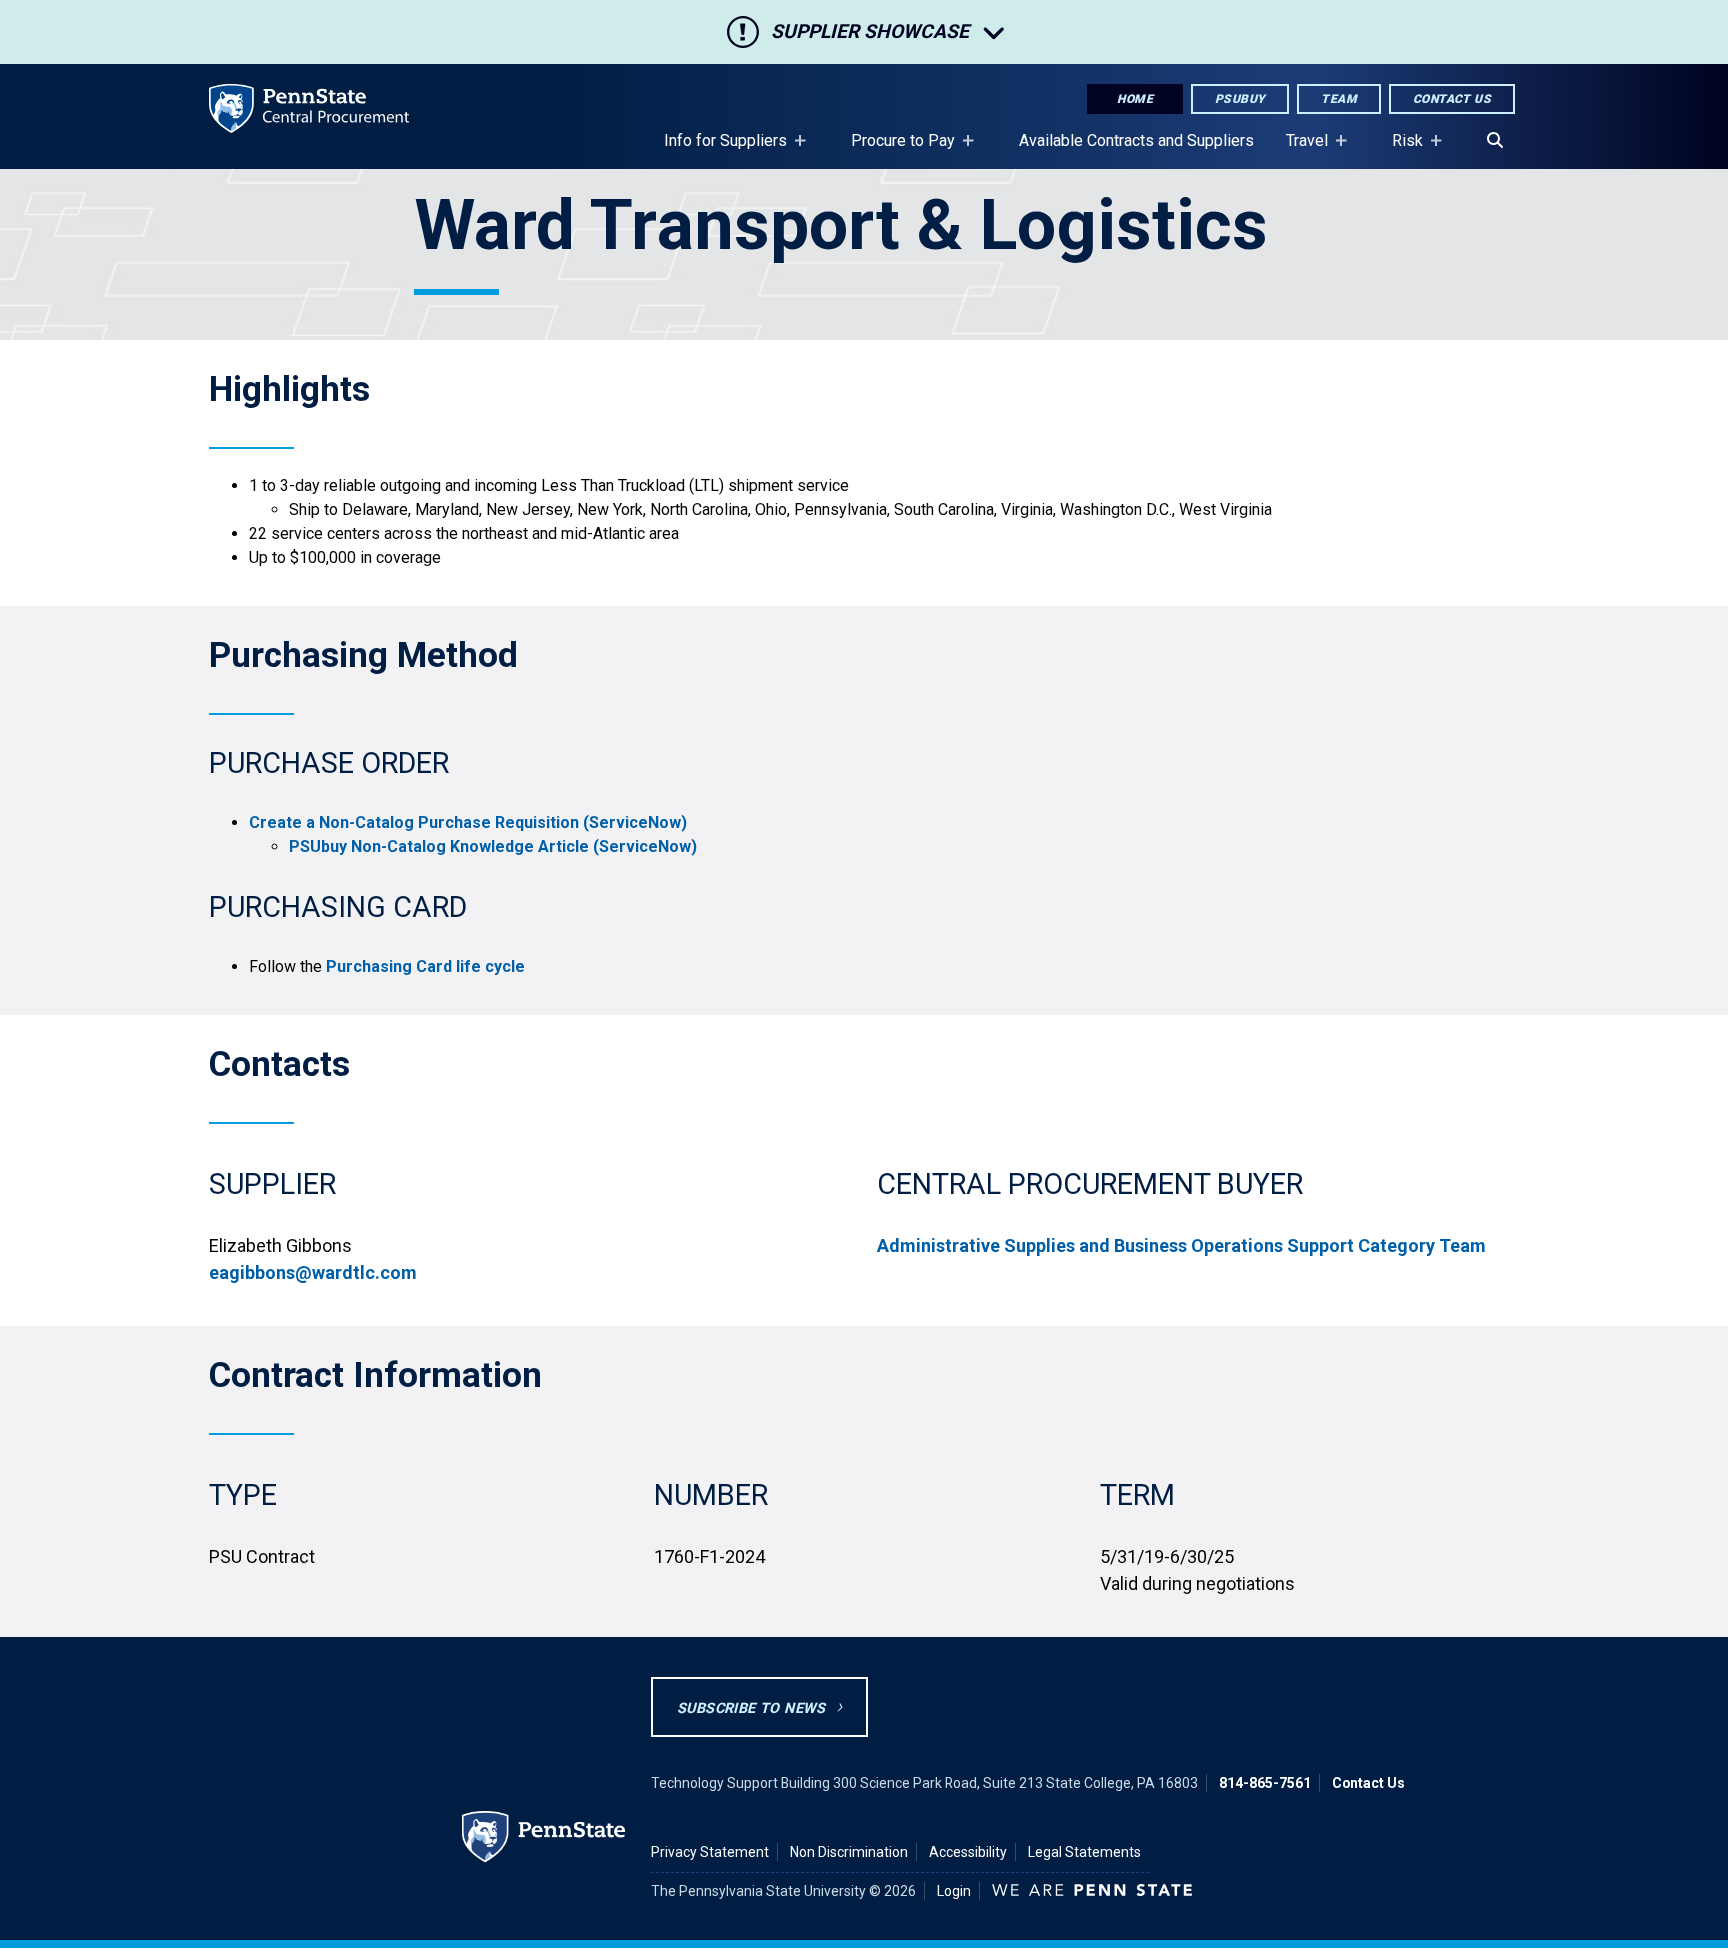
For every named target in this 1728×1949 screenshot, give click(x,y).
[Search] (1495, 141)
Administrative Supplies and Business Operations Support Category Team (1181, 1245)
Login (954, 1891)
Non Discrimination (849, 1852)
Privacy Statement (710, 1852)
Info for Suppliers (717, 150)
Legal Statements (1084, 1852)
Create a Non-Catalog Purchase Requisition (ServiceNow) (468, 822)
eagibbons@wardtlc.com (313, 1272)
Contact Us (1452, 99)
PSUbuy (1240, 99)
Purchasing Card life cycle (425, 966)
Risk (1399, 150)
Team (1339, 99)
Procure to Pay (895, 150)
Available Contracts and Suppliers (1136, 140)
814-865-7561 (1265, 1783)
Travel (1299, 150)
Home (1135, 99)
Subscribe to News (751, 1708)
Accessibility (968, 1852)
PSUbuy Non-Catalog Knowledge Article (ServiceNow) (493, 846)
